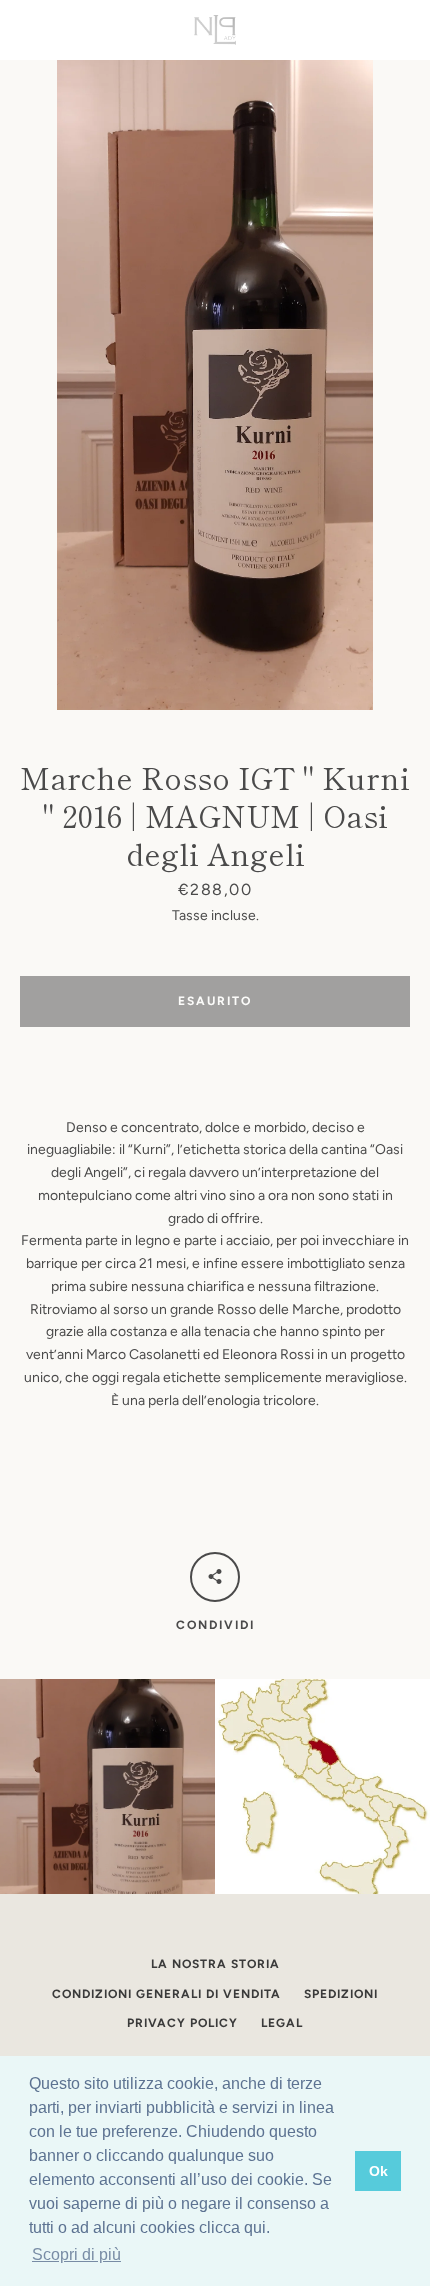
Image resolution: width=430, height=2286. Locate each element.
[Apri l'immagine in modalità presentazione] (215, 385)
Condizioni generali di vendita (166, 1994)
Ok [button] (378, 2171)
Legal (282, 2023)
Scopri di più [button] (76, 2254)
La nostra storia (215, 1964)
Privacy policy (182, 2023)
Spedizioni (341, 1994)
